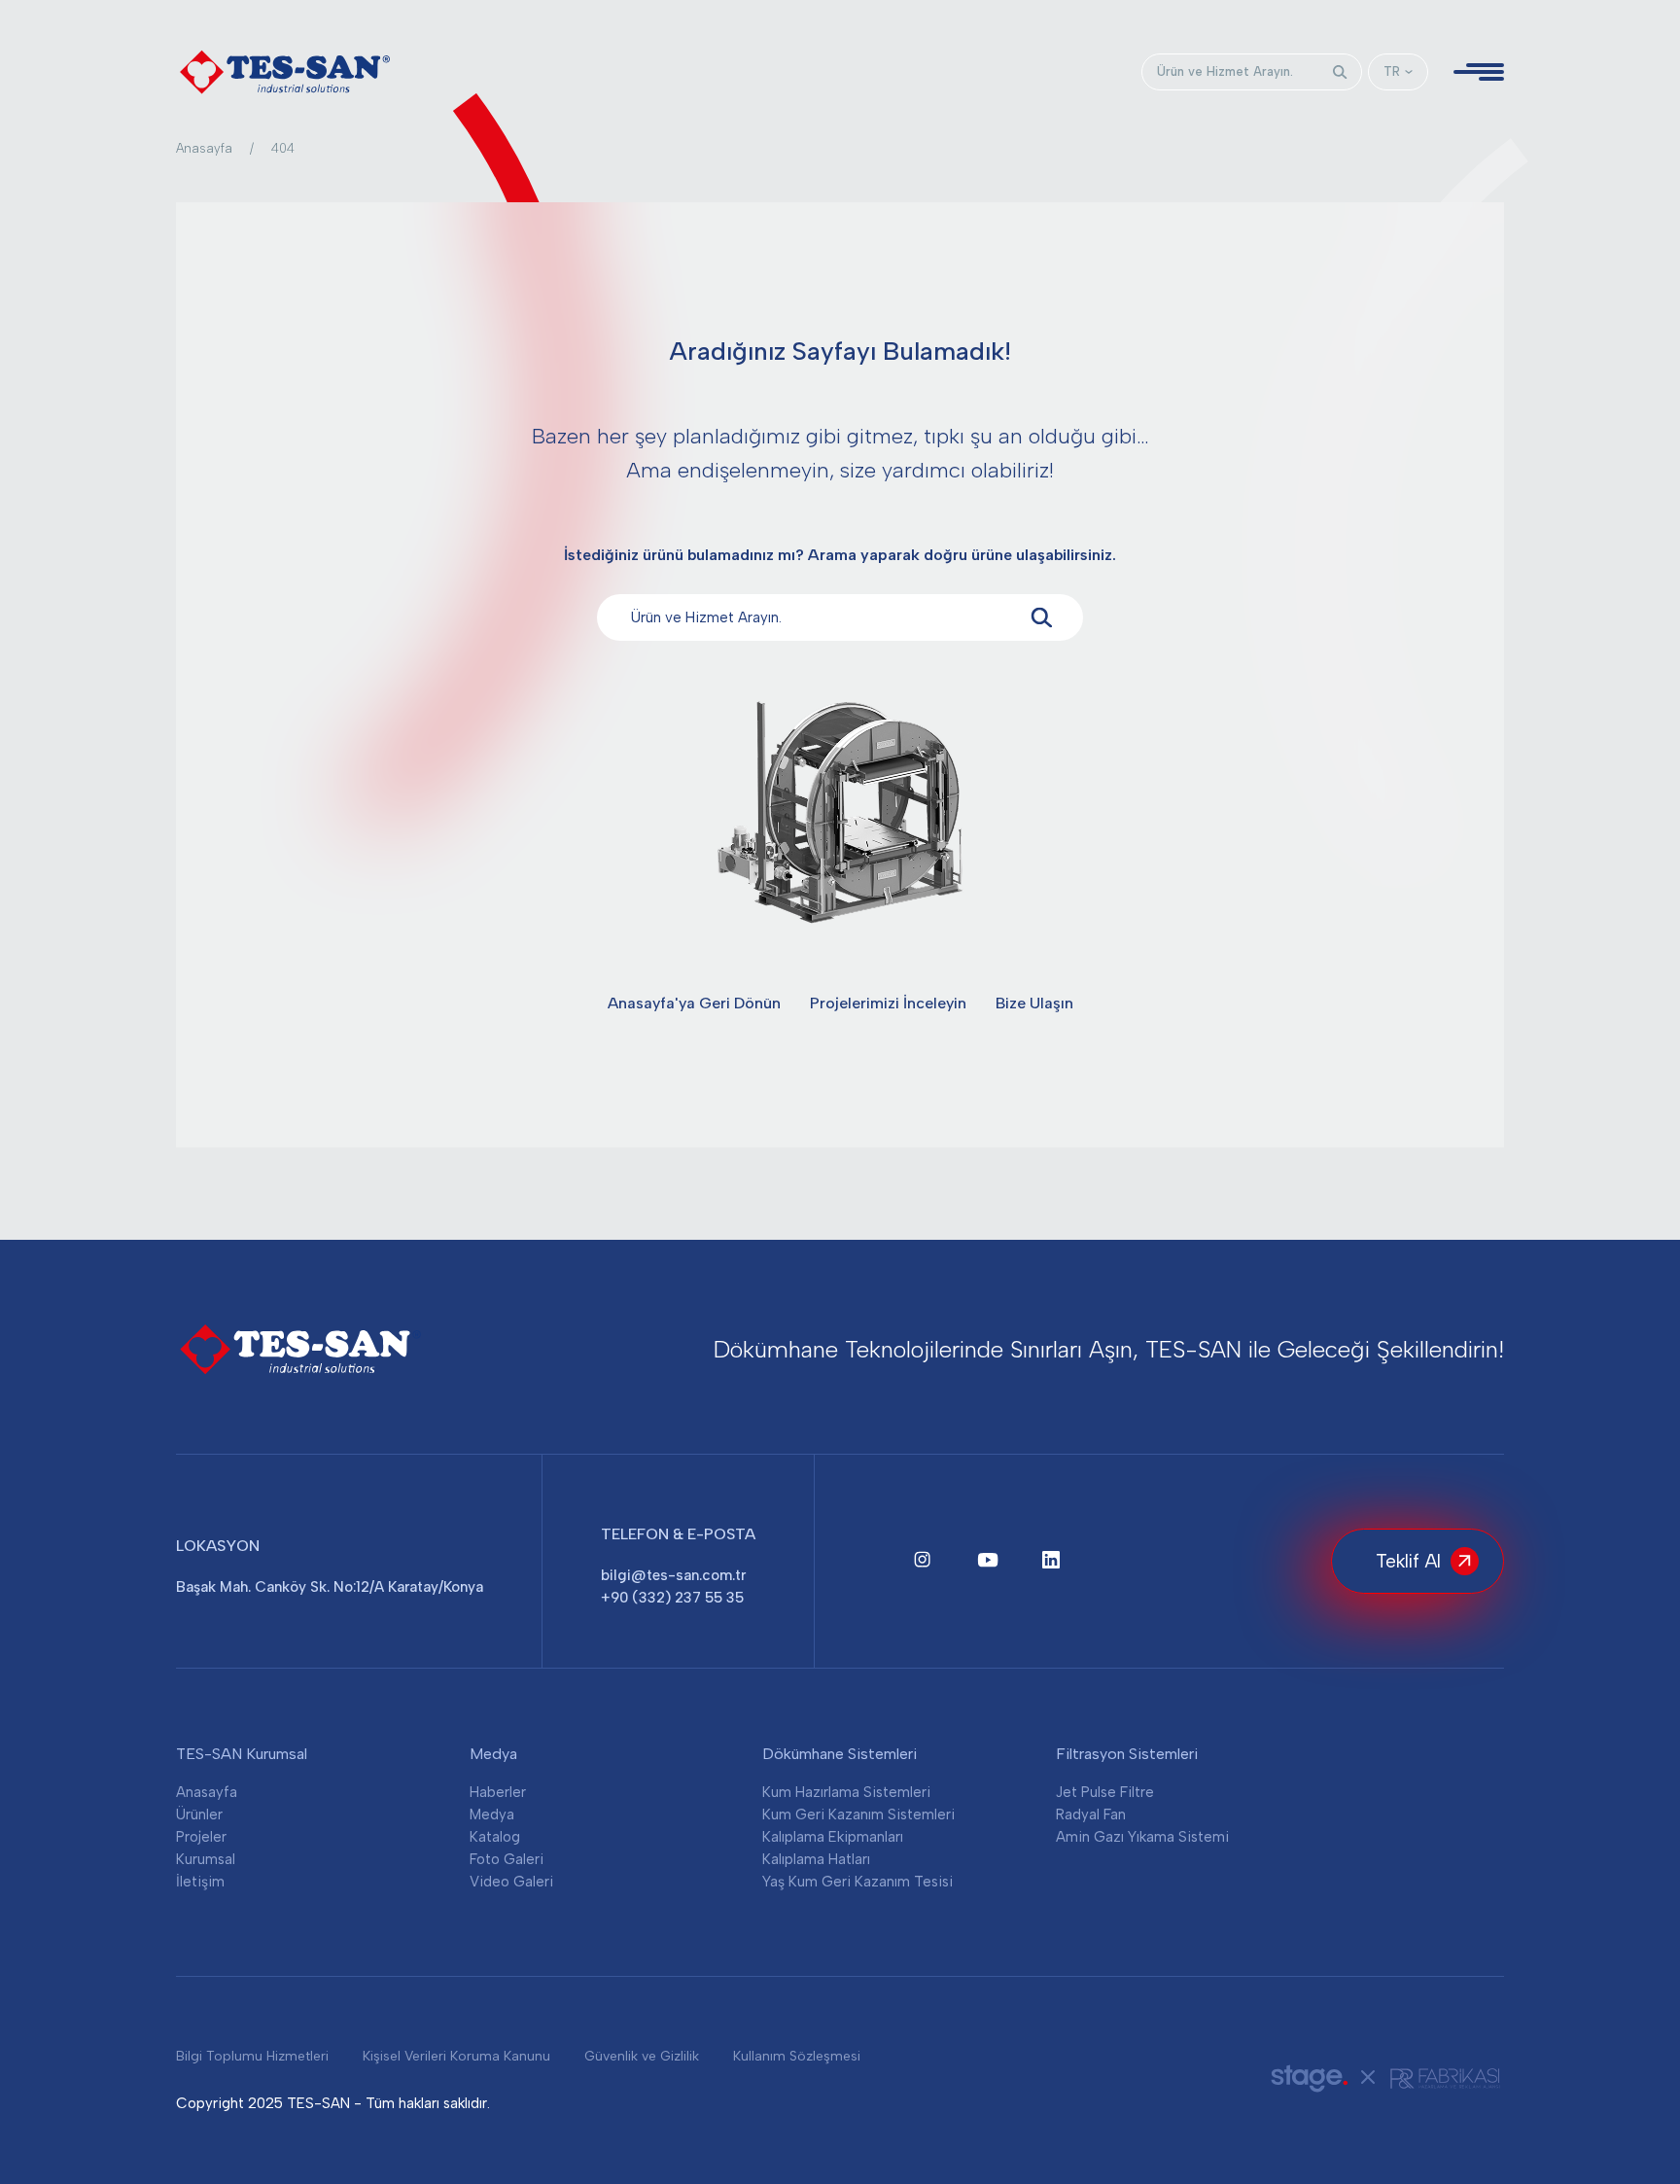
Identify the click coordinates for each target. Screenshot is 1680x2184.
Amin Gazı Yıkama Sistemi (1142, 1837)
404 (283, 148)
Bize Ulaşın (1034, 1003)
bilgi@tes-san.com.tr (673, 1575)
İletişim (200, 1882)
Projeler (201, 1837)
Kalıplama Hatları (816, 1859)
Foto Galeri (507, 1859)
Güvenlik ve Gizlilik (642, 2056)
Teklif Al (1408, 1561)
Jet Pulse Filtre (1105, 1792)
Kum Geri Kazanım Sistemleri (858, 1814)
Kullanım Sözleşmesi (797, 2056)
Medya (492, 1814)
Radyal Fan (1091, 1814)
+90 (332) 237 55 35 (672, 1598)
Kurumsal (206, 1859)
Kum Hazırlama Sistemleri (846, 1792)
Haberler (498, 1792)
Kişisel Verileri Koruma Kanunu (456, 2056)
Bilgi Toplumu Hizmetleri (252, 2056)
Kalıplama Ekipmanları (833, 1837)
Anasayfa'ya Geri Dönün (694, 1003)
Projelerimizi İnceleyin (888, 1003)
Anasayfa (204, 148)
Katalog (495, 1837)
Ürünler (199, 1814)
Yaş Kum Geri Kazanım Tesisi (857, 1882)
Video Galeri (511, 1882)
